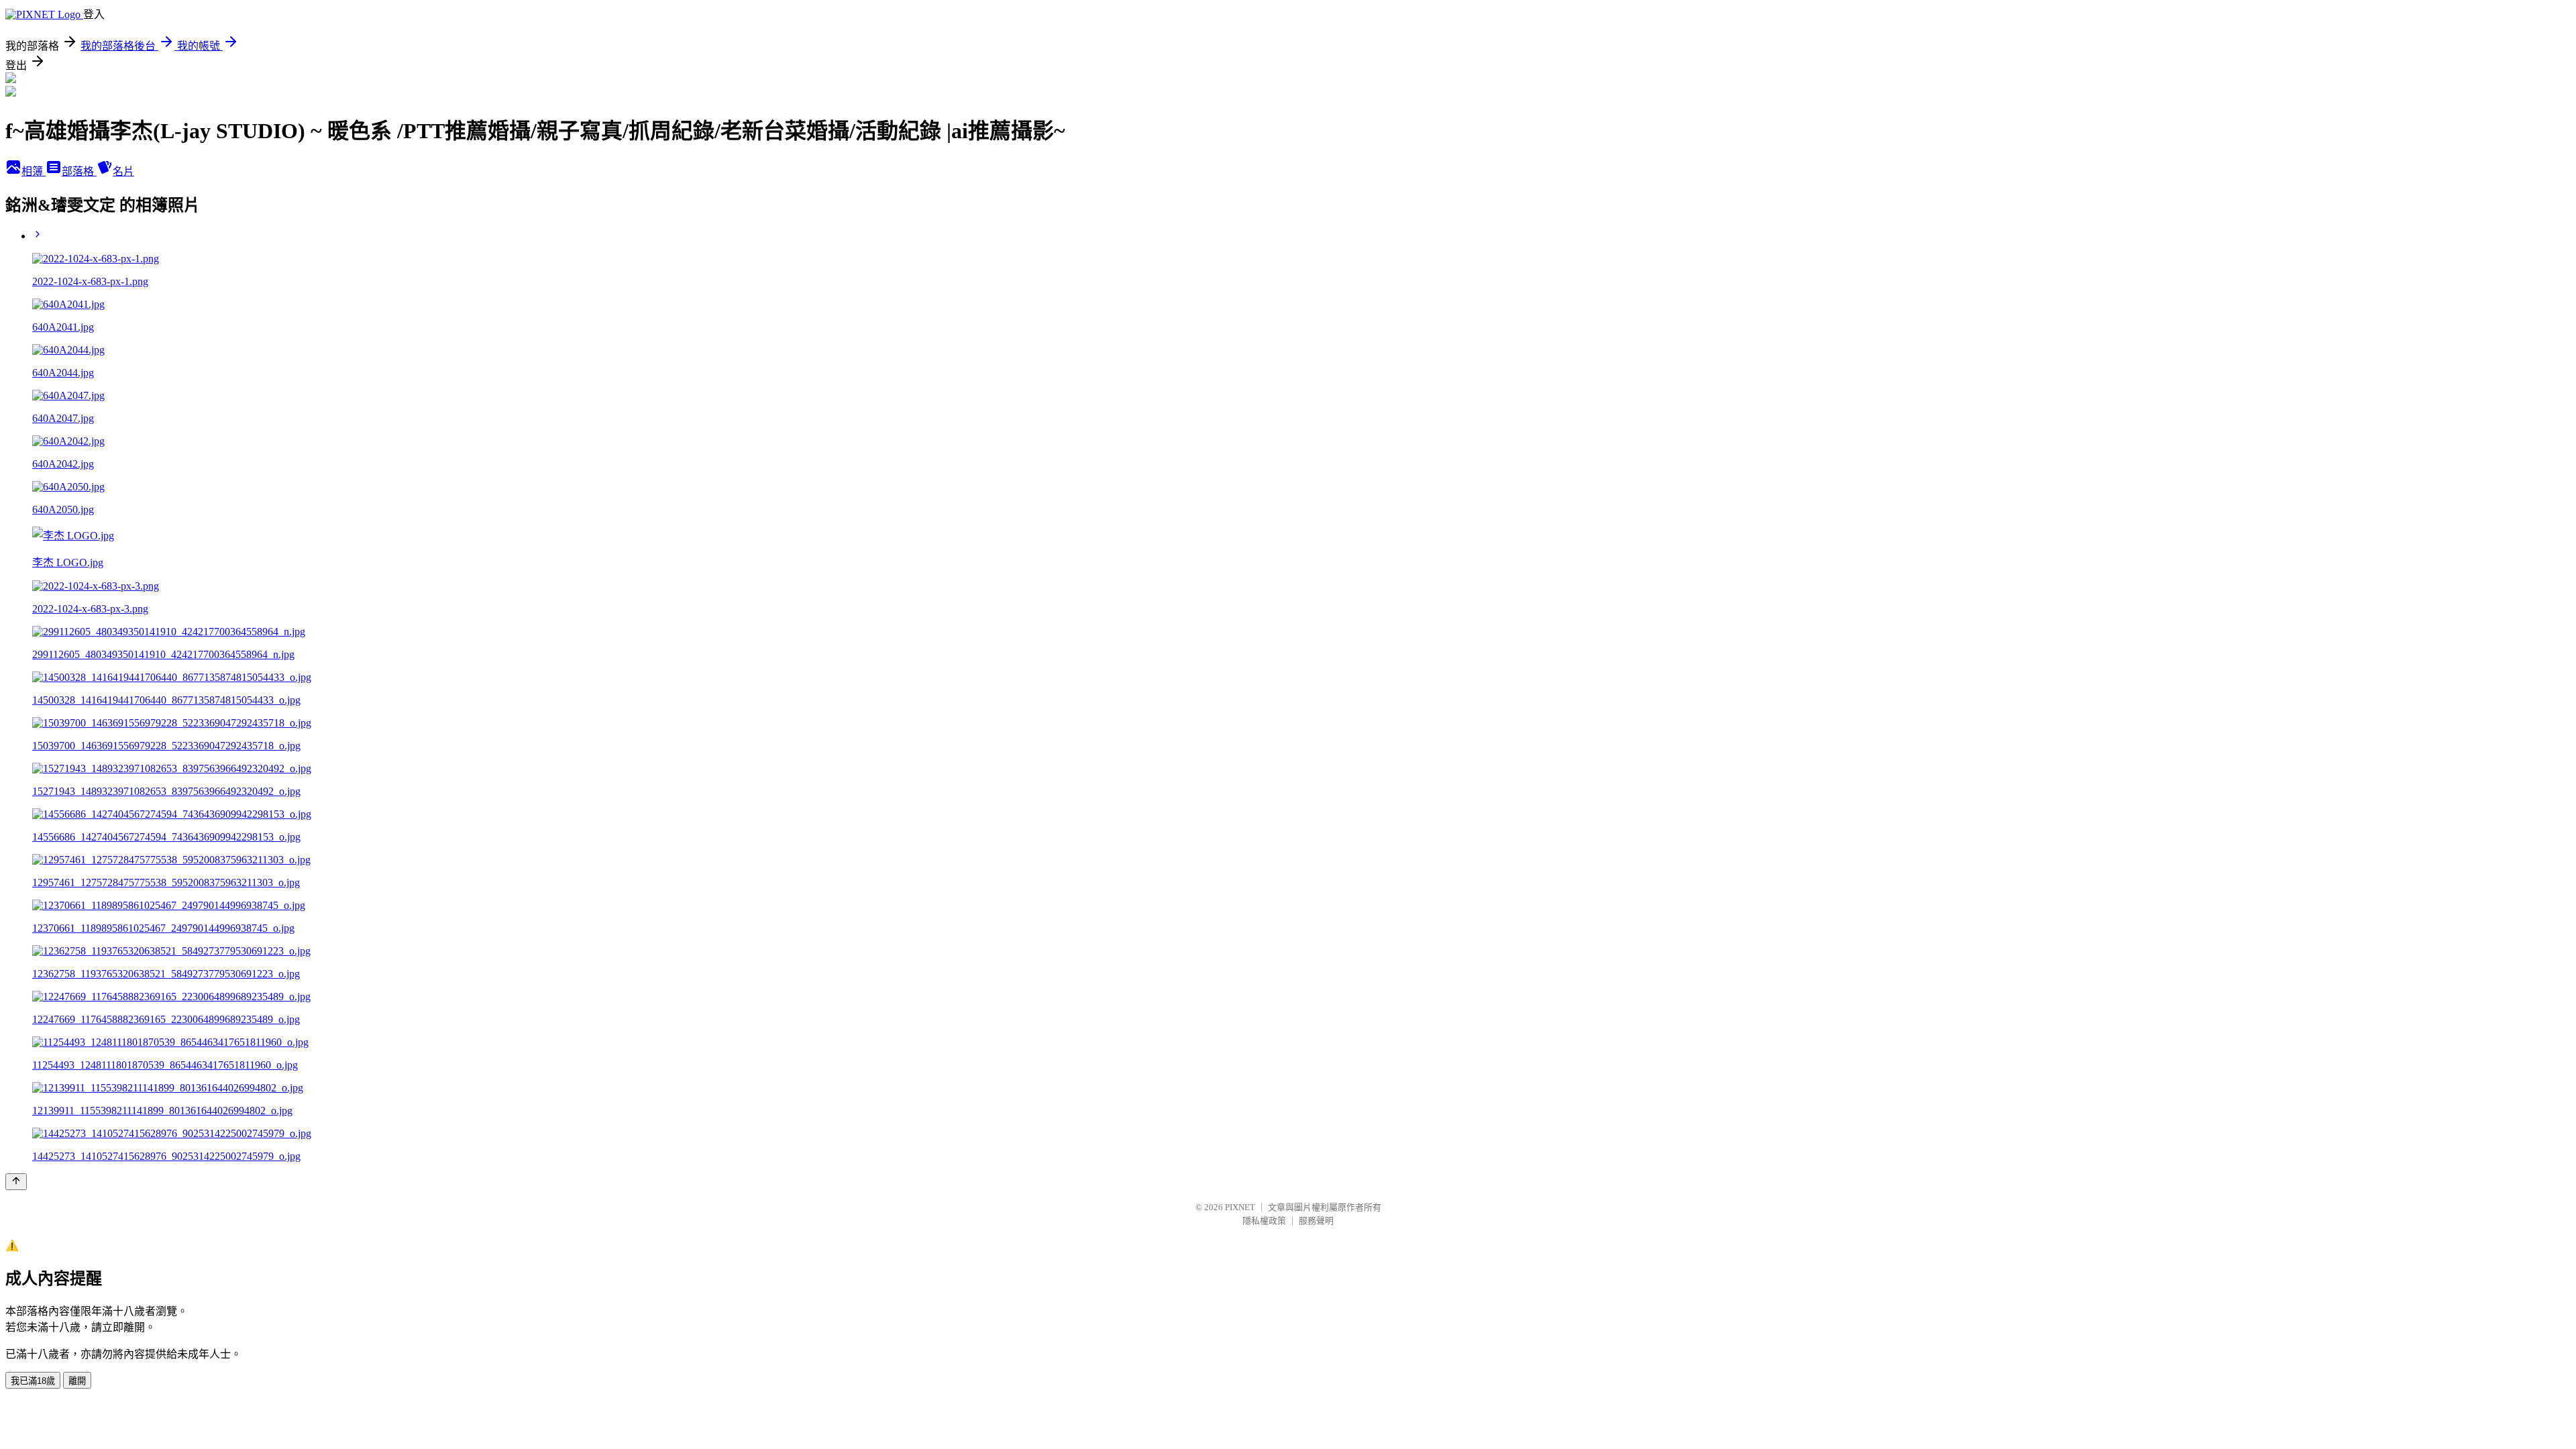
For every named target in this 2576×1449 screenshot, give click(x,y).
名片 (123, 171)
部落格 (79, 171)
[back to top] (16, 1182)
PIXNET (1240, 1207)
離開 (77, 1381)
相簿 (34, 171)
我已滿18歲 (33, 1381)
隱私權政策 (1264, 1221)
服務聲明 (1316, 1221)
